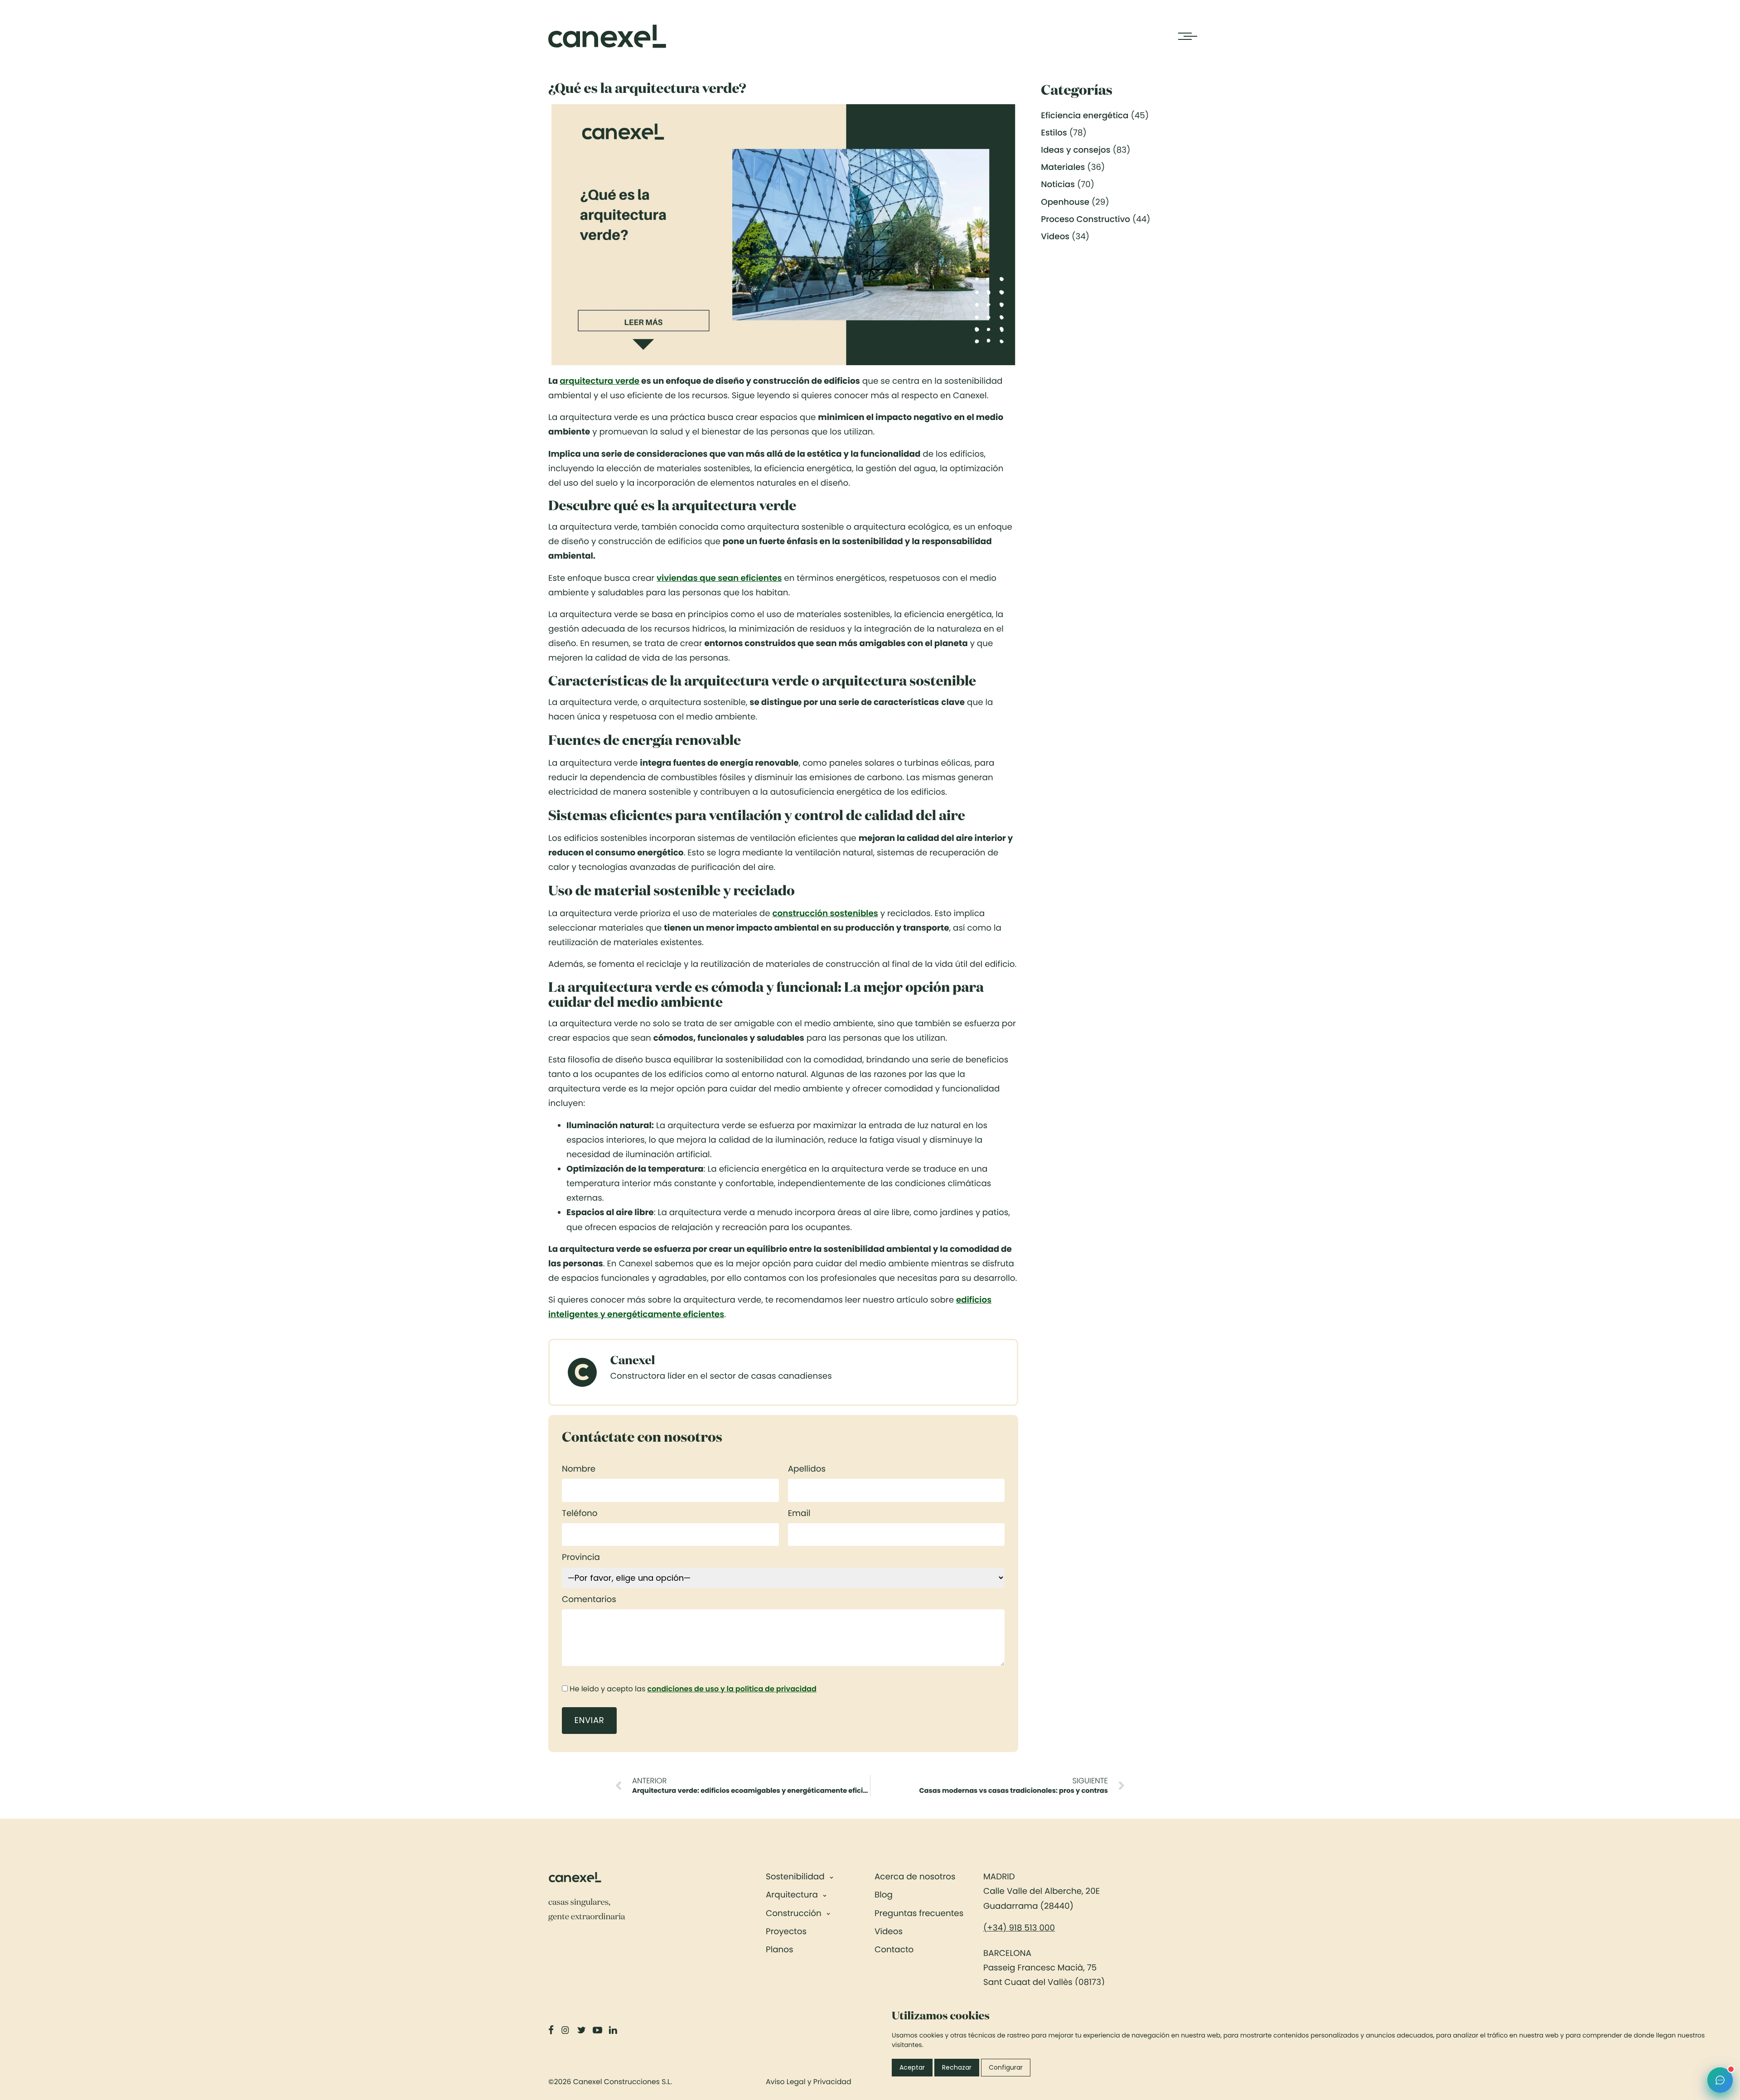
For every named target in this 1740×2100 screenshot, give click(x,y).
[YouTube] (598, 2030)
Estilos (1054, 133)
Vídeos (889, 1932)
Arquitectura (792, 1895)
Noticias (1058, 185)
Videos (1055, 237)
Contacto (894, 1950)
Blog (884, 1895)
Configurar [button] (1006, 2067)
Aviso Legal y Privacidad (809, 2082)
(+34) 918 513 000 (1019, 1928)
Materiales (1063, 167)
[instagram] (566, 2030)
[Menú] (1185, 36)
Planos (780, 1950)
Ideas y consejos (1075, 150)
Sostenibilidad (795, 1877)
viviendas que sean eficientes (719, 578)
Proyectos (786, 1932)
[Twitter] (582, 2030)
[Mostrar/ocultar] (831, 1877)
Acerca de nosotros (915, 1877)
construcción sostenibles (825, 914)
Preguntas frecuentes (919, 1914)
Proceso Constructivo (1085, 220)
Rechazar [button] (957, 2067)
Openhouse (1065, 202)
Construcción (794, 1914)
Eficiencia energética (1085, 116)
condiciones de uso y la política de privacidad (732, 1689)
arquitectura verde (599, 381)
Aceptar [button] (912, 2067)
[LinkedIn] (614, 2030)
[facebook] (552, 2030)
